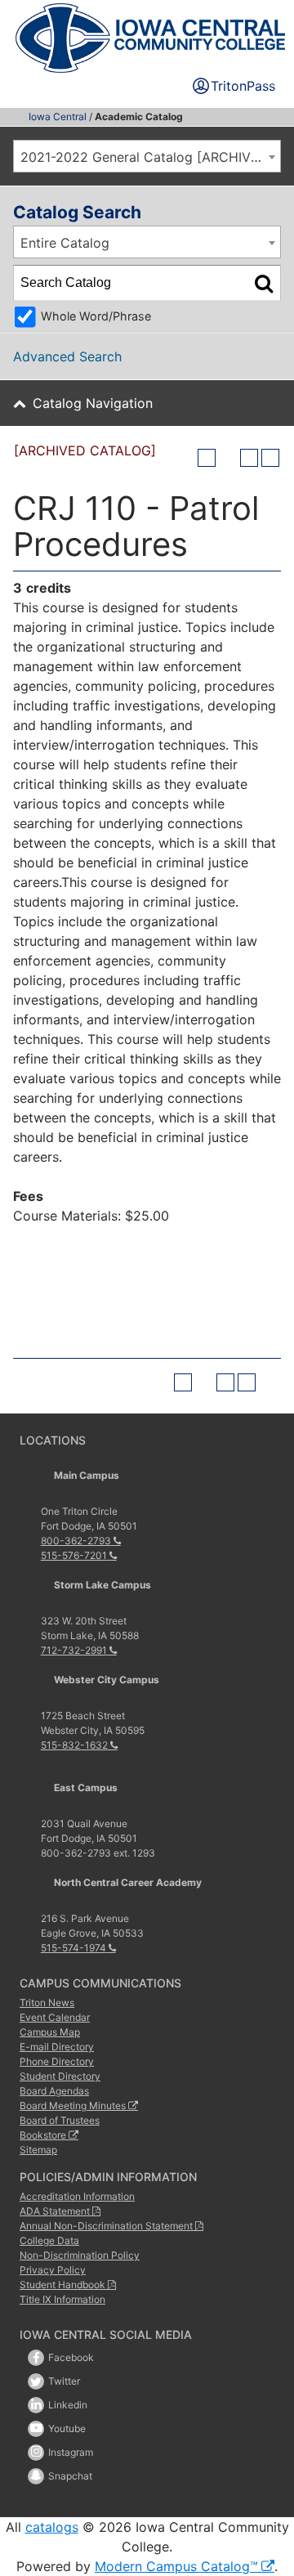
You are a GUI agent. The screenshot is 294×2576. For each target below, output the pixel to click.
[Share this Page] (228, 458)
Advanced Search (67, 356)
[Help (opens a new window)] (270, 458)
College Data (49, 2240)
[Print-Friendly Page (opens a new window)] (249, 458)
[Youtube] (36, 2429)
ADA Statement (55, 2211)
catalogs (52, 2527)
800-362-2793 (76, 1541)
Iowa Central (58, 116)
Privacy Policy (53, 2270)
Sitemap (38, 2150)
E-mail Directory (57, 2047)
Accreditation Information (77, 2196)
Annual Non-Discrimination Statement (106, 2226)
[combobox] (147, 156)
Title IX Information (62, 2299)
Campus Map (50, 2032)
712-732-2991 (74, 1650)
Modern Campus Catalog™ (176, 2566)
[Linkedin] (36, 2405)
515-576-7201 (74, 1555)
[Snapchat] (36, 2476)
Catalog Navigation (93, 403)
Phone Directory (57, 2061)
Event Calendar (55, 2017)
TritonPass (243, 86)
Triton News (47, 2003)
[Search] (264, 283)
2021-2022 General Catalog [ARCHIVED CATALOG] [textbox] (150, 157)
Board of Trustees (60, 2120)
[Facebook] (36, 2358)
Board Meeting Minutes (73, 2106)
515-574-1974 (73, 1948)
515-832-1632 (74, 1745)
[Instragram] (36, 2453)
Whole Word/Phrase (96, 316)
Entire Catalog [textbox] (65, 243)
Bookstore (43, 2135)
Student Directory (60, 2076)
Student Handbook (62, 2285)
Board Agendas (54, 2091)
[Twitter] (36, 2381)
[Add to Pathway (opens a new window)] (207, 458)
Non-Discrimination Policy (80, 2255)
